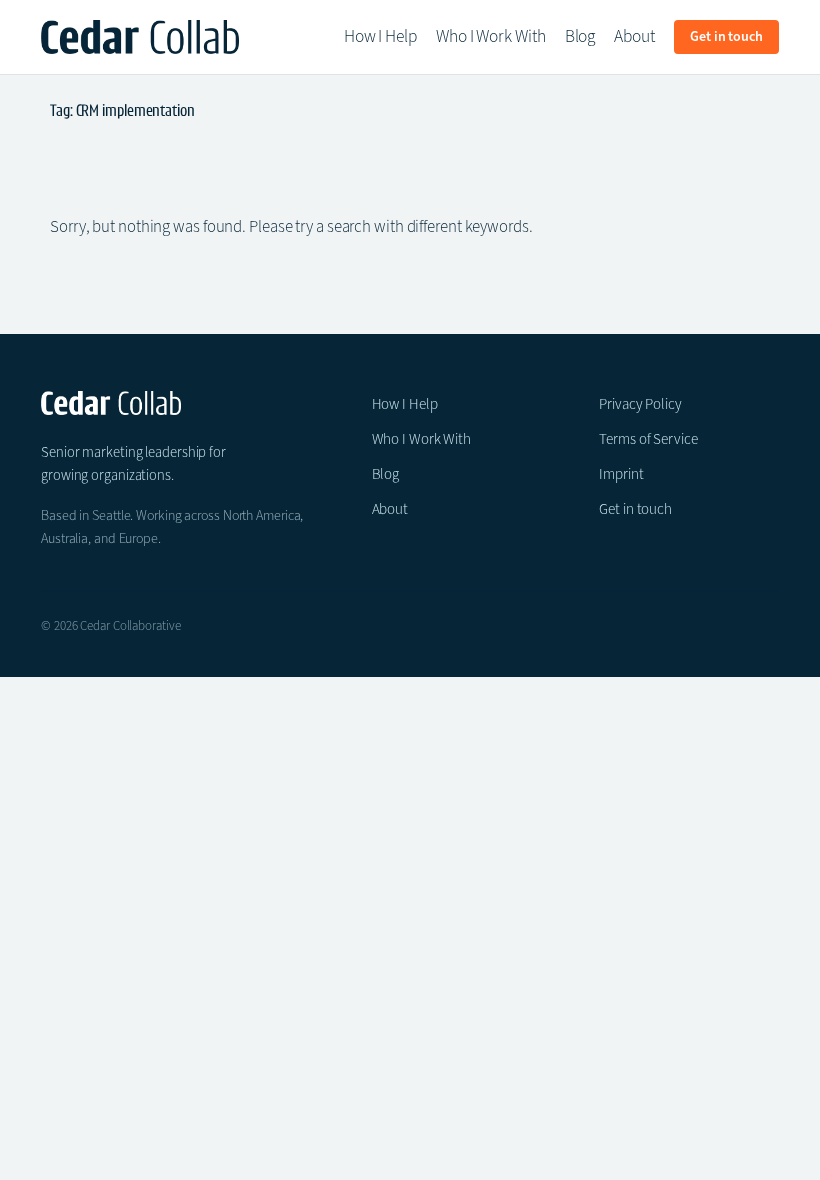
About (390, 509)
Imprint (621, 474)
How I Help (405, 404)
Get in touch (635, 509)
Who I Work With (422, 439)
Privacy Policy (640, 404)
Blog (386, 474)
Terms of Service (648, 439)
